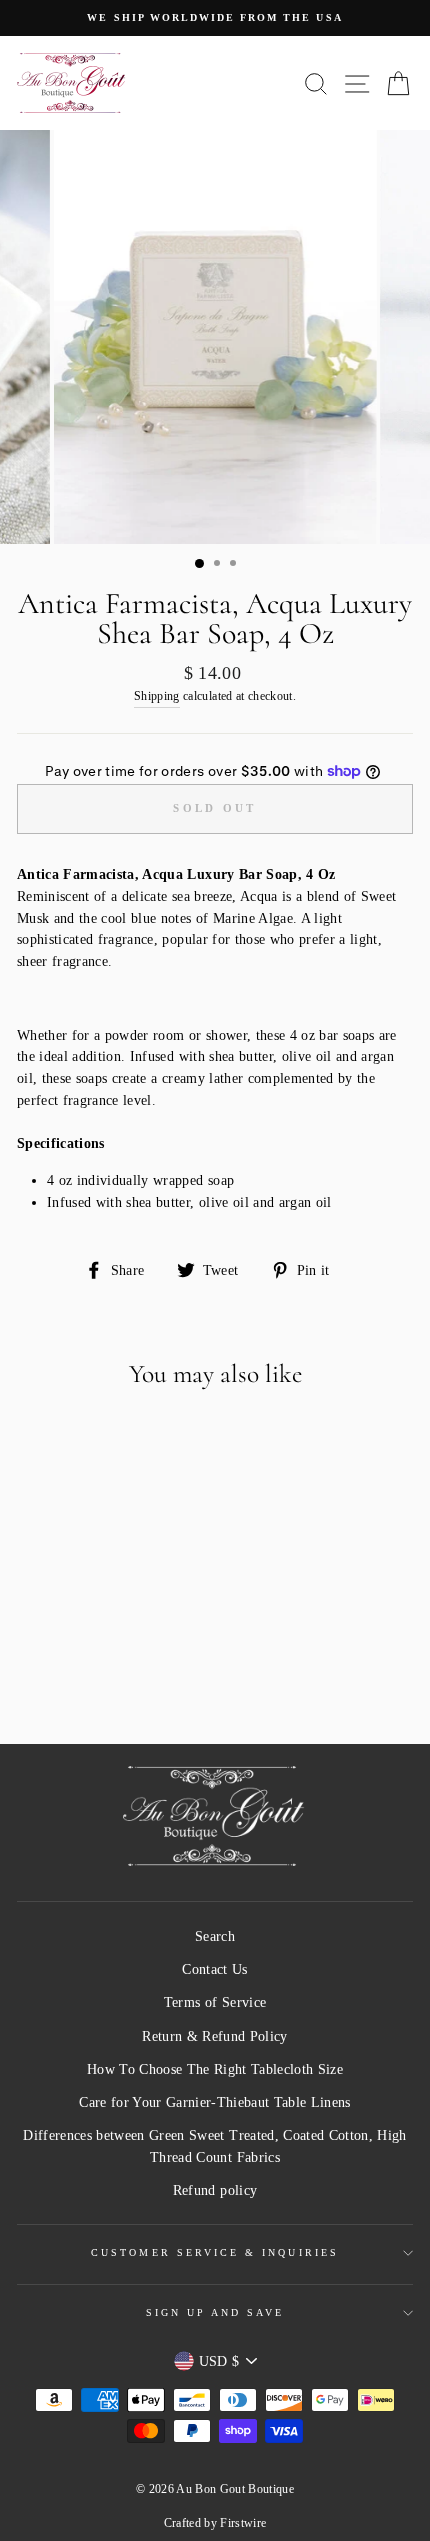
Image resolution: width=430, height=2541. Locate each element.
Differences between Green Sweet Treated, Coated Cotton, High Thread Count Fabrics (214, 2146)
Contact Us (214, 1969)
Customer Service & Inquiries (215, 2252)
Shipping (157, 696)
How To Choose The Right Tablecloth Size (215, 2069)
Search (215, 1936)
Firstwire (243, 2523)
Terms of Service (215, 2002)
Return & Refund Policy (214, 2036)
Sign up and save (215, 2312)
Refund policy (215, 2190)
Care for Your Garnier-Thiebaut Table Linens (215, 2102)
